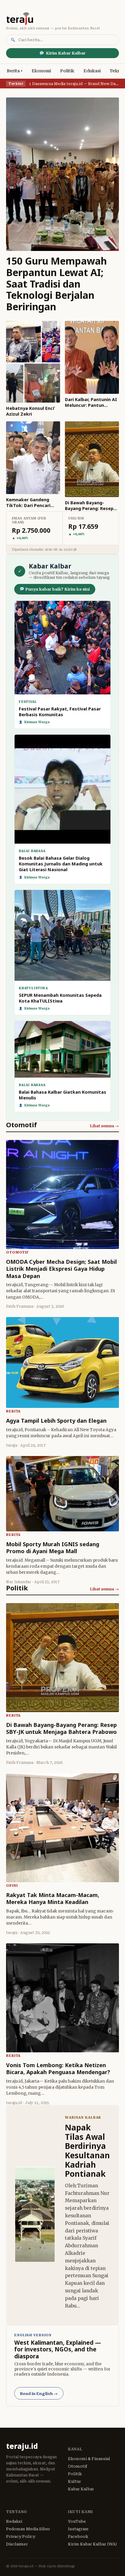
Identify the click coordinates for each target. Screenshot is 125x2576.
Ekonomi (41, 71)
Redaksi (14, 2521)
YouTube (77, 2521)
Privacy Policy (21, 2536)
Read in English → (39, 2394)
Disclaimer (17, 2544)
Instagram (78, 2529)
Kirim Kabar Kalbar (66, 53)
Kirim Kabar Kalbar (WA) (92, 2544)
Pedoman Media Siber (28, 2529)
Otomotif (78, 2466)
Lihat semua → (104, 1126)
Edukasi (92, 71)
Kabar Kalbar (81, 2489)
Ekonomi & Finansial (89, 2459)
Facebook (78, 2536)
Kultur (74, 2481)
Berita (13, 71)
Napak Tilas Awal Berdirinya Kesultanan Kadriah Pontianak (87, 2151)
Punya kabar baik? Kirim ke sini (57, 589)
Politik (67, 71)
